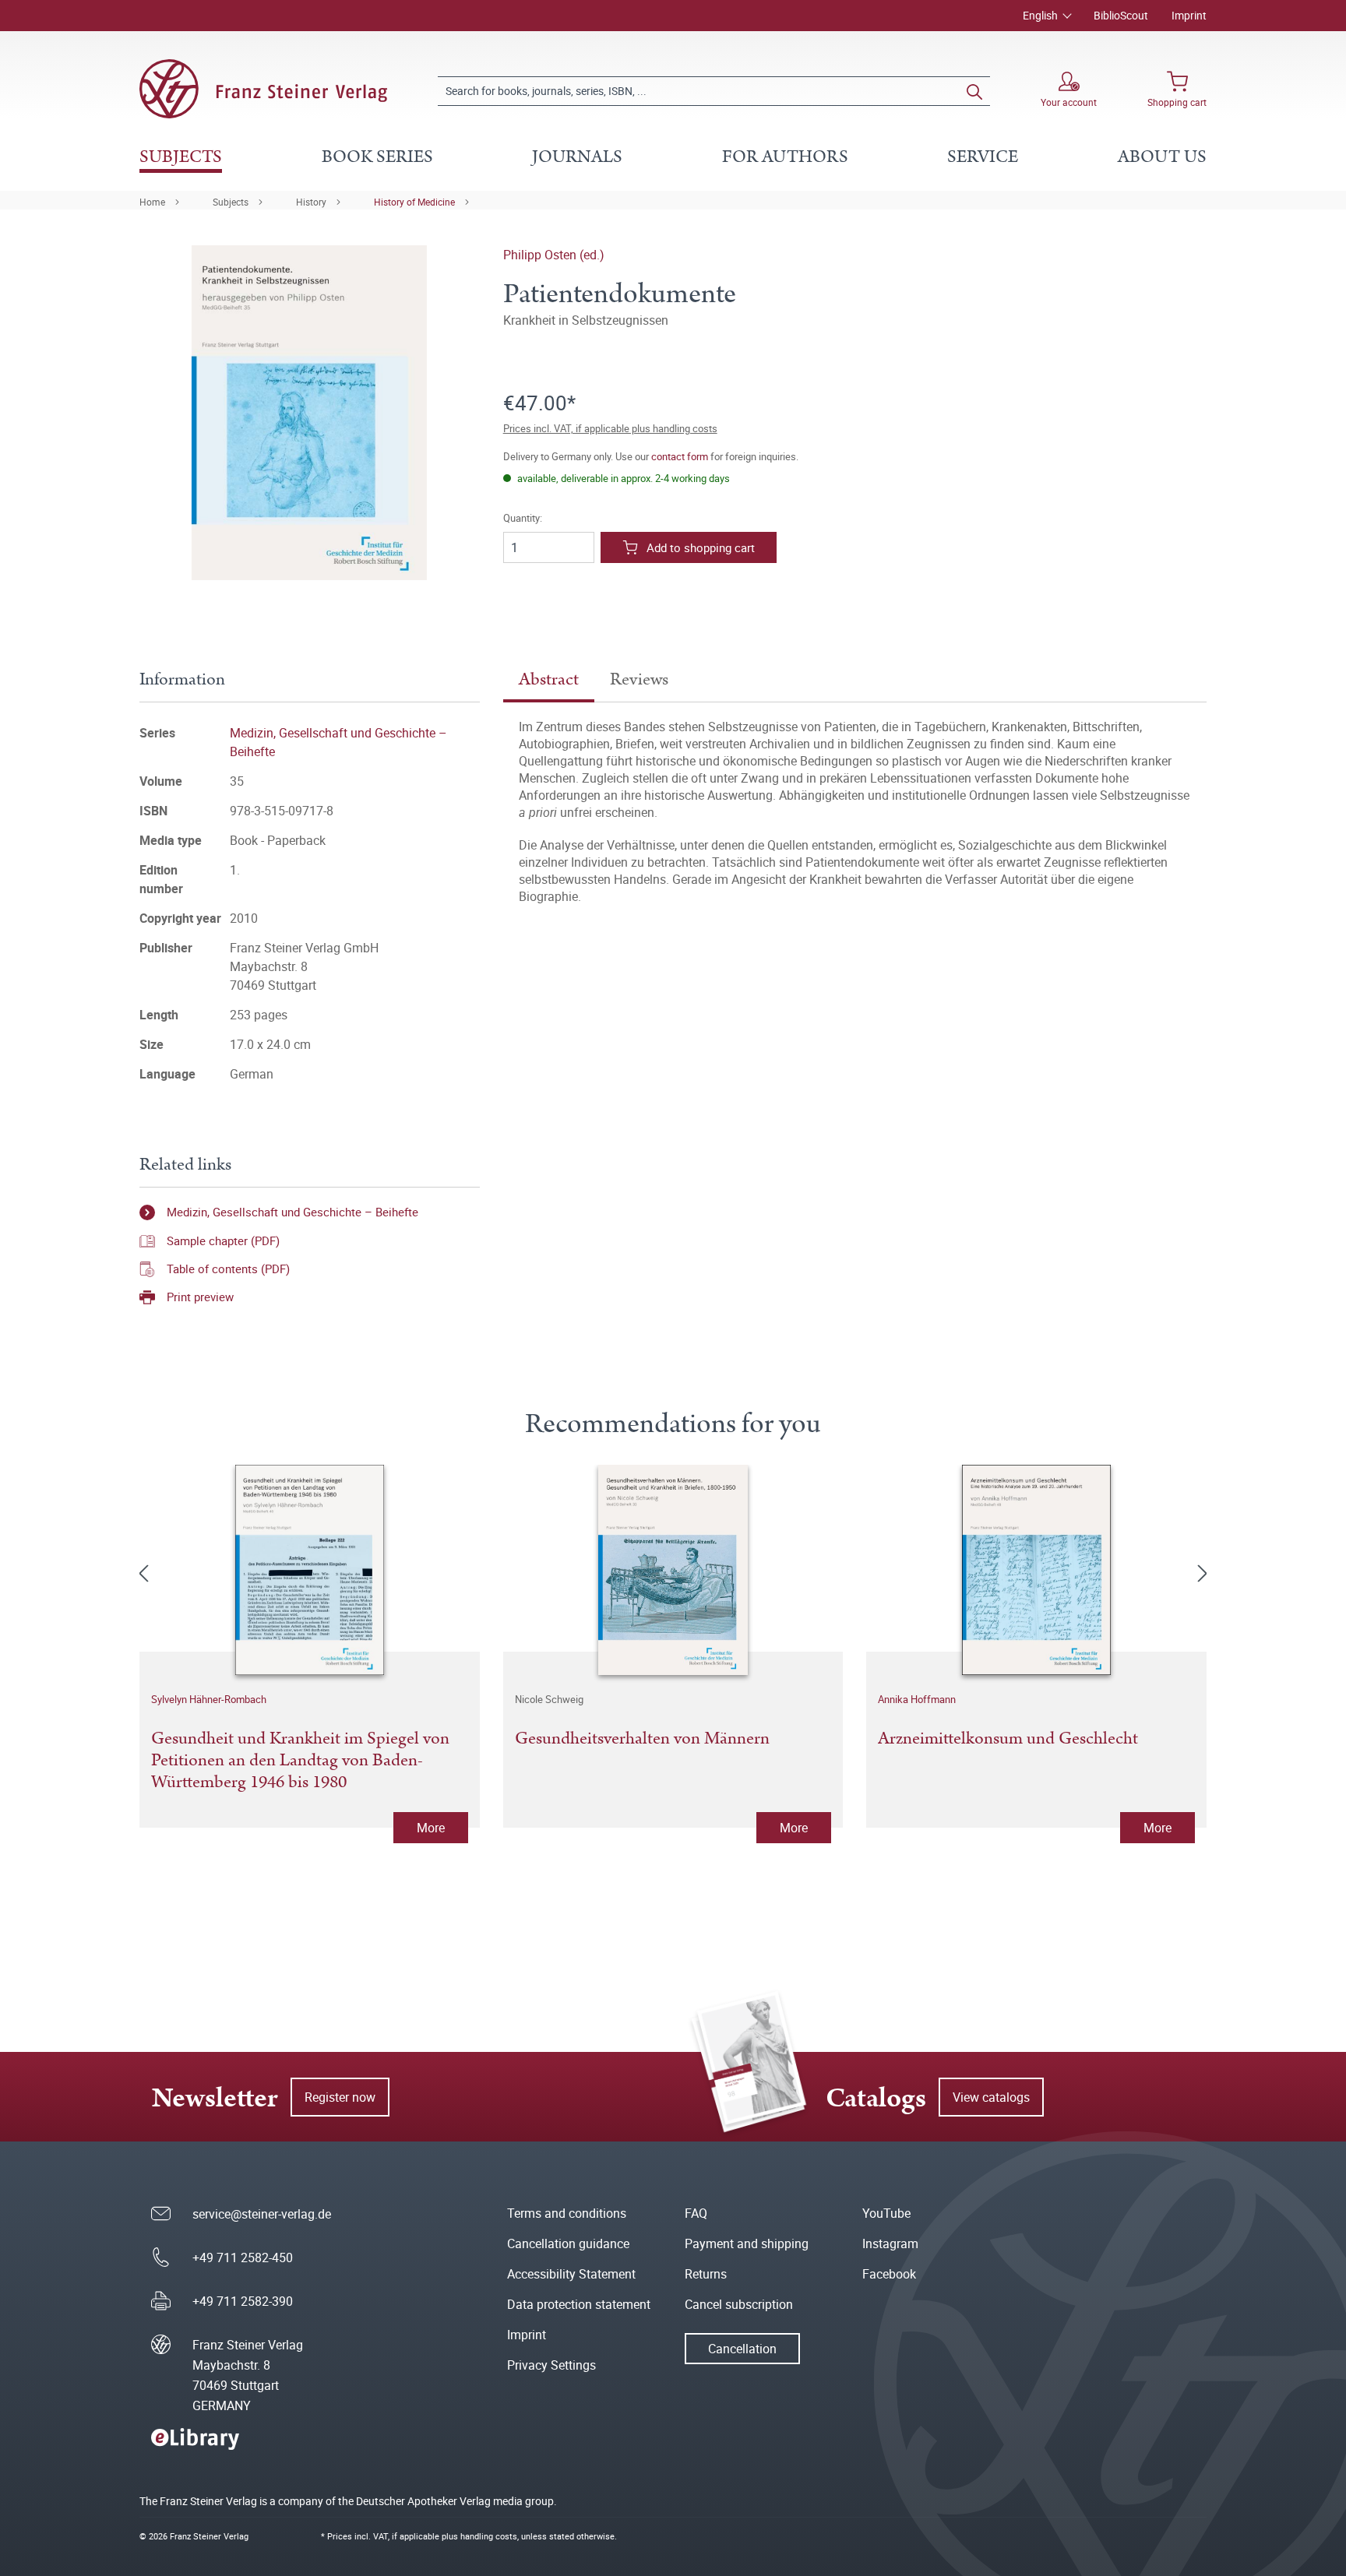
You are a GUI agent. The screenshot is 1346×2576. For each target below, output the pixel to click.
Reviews (639, 679)
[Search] (974, 91)
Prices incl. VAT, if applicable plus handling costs (610, 428)
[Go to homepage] (263, 89)
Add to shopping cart (701, 547)
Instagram (890, 2243)
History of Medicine (414, 202)
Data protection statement (579, 2304)
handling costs (489, 2536)
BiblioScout (1121, 15)
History (311, 202)
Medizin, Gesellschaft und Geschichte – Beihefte (292, 1212)
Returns (706, 2274)
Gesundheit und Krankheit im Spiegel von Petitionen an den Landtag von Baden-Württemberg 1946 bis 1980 (300, 1761)
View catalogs (991, 2097)
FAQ (696, 2213)
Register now (340, 2097)
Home (152, 202)
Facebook (889, 2274)
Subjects (231, 202)
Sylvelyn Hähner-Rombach (209, 1699)
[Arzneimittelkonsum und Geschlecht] (1036, 1570)
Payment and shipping (747, 2243)
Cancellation (742, 2349)
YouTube (886, 2213)
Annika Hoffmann (917, 1699)
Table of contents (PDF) (228, 1269)
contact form (680, 456)
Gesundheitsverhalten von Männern (642, 1740)
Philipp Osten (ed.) (554, 255)
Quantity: (523, 518)
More (431, 1828)
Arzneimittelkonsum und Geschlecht (1008, 1740)
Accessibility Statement (571, 2274)
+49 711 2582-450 (243, 2258)
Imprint (1189, 15)
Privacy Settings (551, 2365)
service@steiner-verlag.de (262, 2214)
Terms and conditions (567, 2213)
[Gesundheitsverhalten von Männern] (673, 1570)
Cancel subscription (739, 2304)
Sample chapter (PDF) (223, 1240)
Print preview (200, 1297)
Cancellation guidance (568, 2243)
